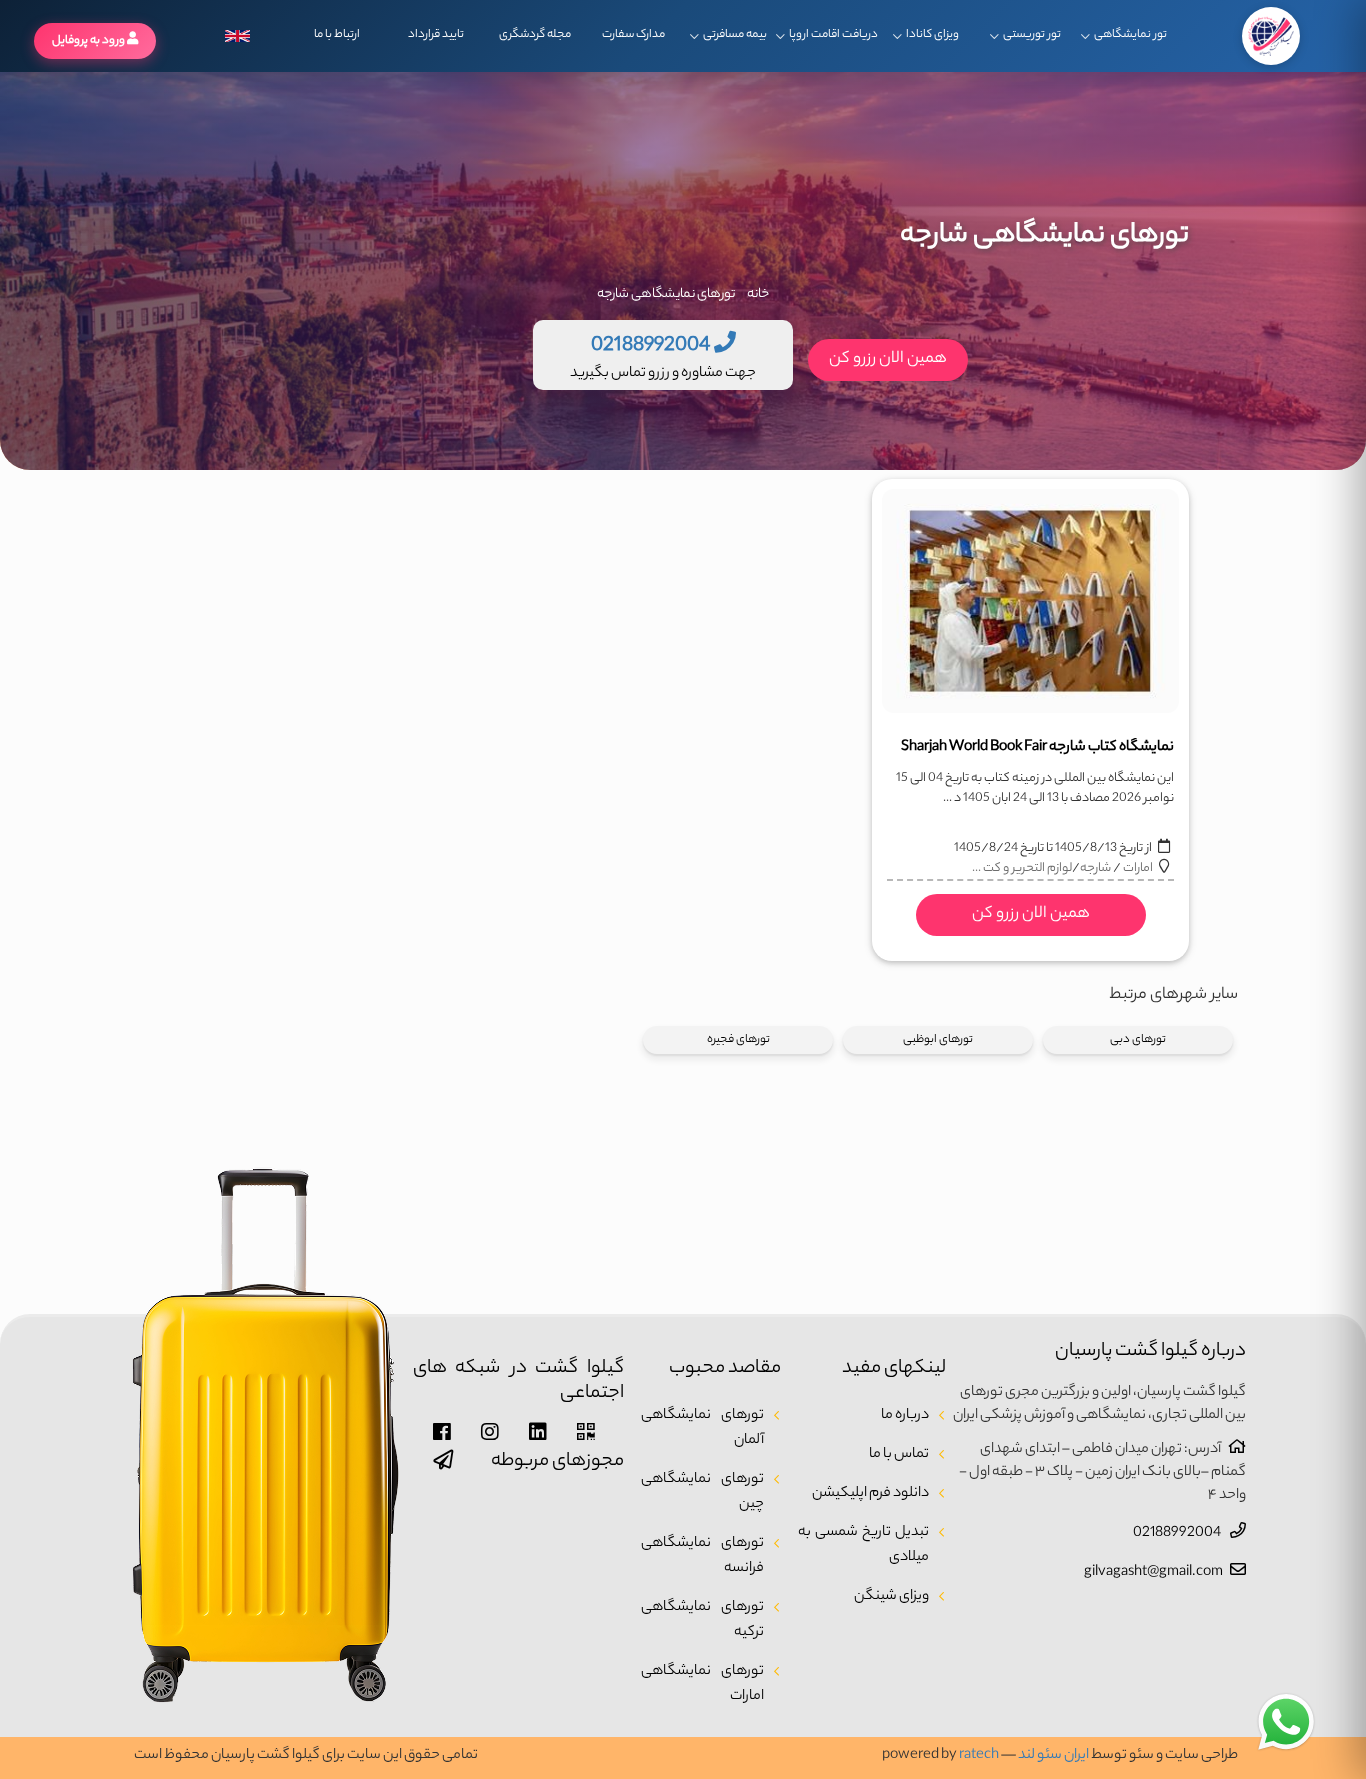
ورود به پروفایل (89, 41)
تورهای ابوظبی (938, 1040)
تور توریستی (1032, 35)
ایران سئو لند (1053, 1756)
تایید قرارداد (436, 35)
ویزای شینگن (891, 1597)
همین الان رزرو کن (888, 359)
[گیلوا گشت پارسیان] (1271, 36)
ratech (979, 1756)
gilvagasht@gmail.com (1153, 1573)
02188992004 (1178, 1534)
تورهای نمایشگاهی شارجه (666, 294)
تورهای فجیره (738, 1040)
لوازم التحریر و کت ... (1022, 868)
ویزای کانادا (932, 35)
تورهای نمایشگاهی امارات (702, 1684)
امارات (1138, 868)
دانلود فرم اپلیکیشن (870, 1494)
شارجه (1095, 868)
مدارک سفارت (633, 35)
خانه (758, 294)
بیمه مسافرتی (735, 35)
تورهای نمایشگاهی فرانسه (702, 1556)
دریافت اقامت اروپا (833, 35)
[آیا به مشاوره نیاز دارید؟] (1286, 1723)
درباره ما (905, 1416)
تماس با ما (899, 1455)
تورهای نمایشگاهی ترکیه (702, 1620)
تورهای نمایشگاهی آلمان (702, 1428)
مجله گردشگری (535, 35)
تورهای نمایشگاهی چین (702, 1492)
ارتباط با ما (337, 35)
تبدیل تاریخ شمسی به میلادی (863, 1545)
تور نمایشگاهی (1130, 35)
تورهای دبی (1138, 1040)
